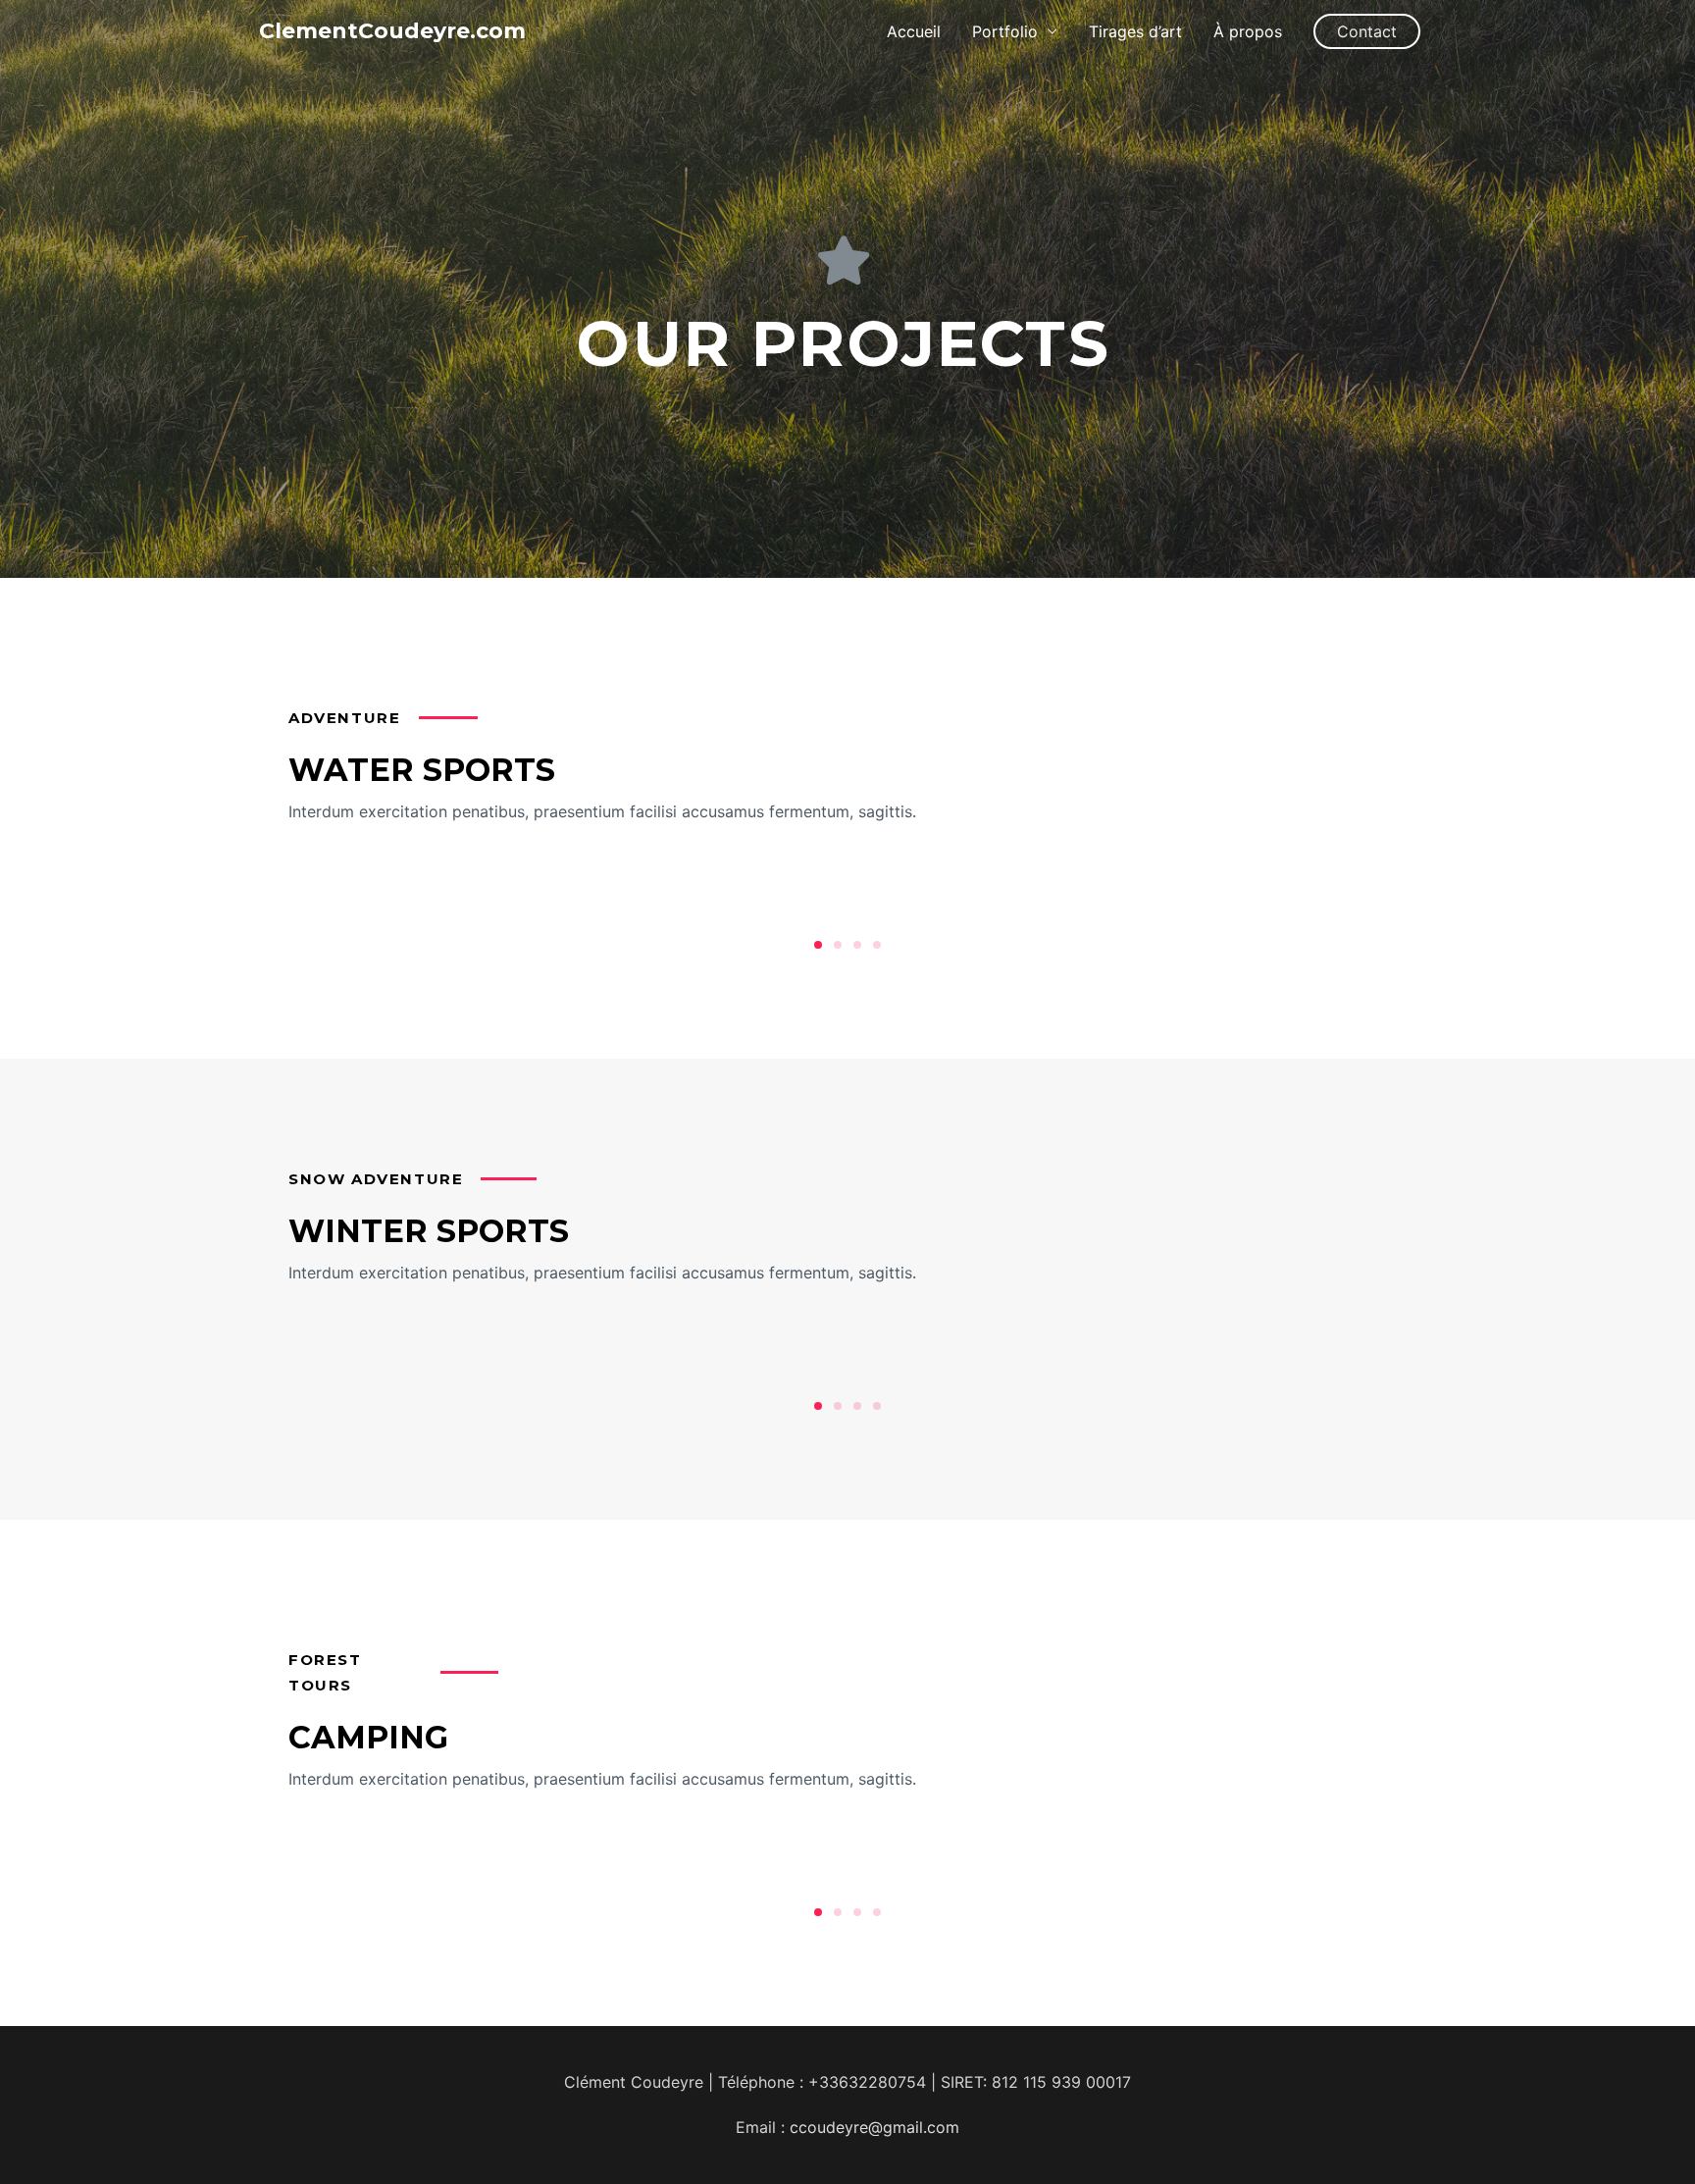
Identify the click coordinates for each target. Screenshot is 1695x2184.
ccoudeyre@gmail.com (874, 2127)
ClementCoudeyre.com (392, 31)
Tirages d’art (1135, 31)
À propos (1248, 31)
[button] (818, 945)
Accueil (914, 31)
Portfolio (1005, 31)
